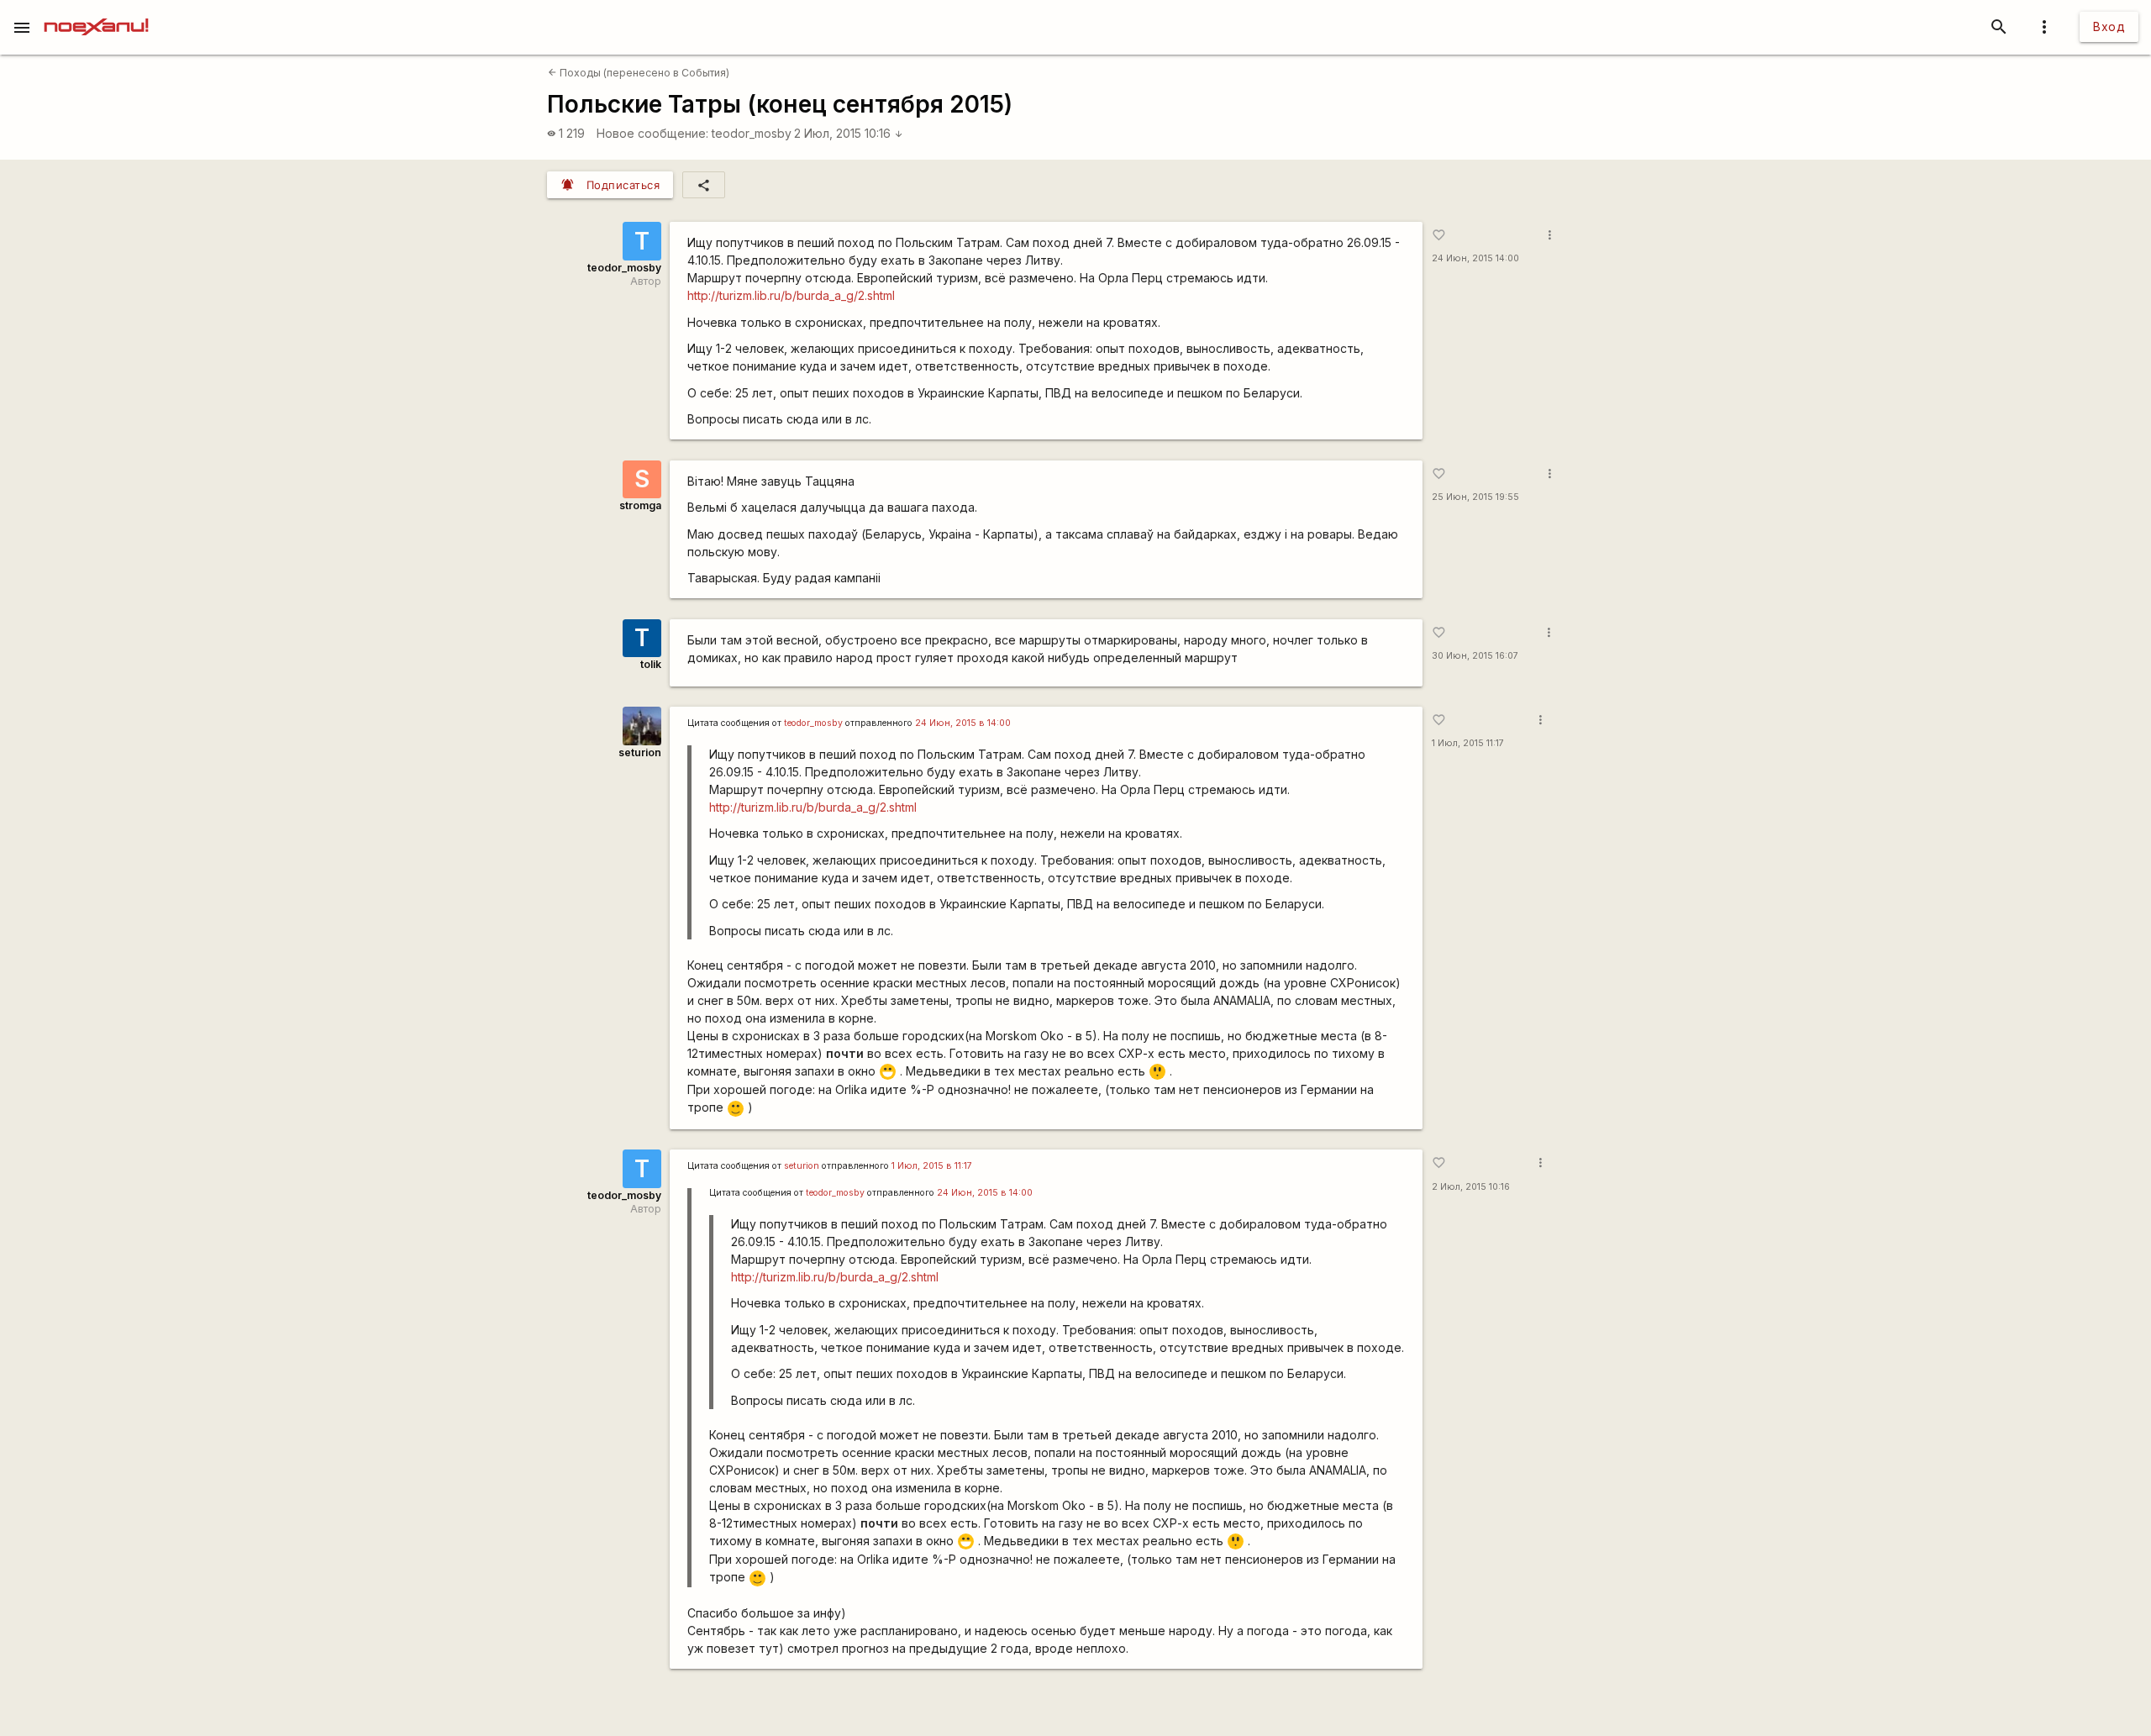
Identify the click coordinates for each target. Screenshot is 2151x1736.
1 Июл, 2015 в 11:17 (932, 1166)
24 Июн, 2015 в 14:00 (963, 723)
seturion (640, 752)
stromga (640, 505)
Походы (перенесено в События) (639, 73)
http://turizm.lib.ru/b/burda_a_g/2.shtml (791, 295)
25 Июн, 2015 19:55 (1475, 497)
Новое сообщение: (652, 133)
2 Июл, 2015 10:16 (849, 133)
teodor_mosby (752, 133)
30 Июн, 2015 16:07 (1475, 656)
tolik (651, 664)
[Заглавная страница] (96, 12)
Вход (2109, 26)
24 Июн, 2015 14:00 (1475, 258)
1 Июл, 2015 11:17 (1468, 743)
